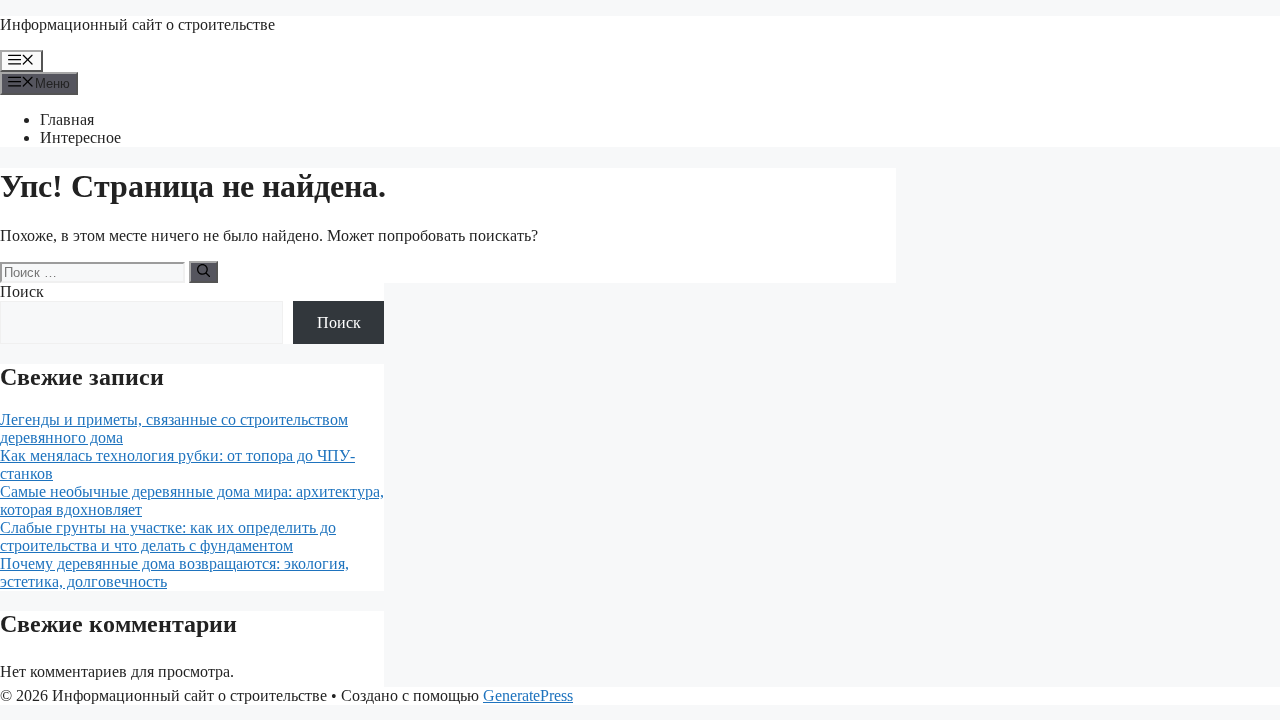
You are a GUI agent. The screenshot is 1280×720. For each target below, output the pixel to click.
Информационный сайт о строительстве (137, 24)
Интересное (80, 137)
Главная (67, 119)
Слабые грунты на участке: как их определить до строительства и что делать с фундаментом (168, 536)
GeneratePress (528, 695)
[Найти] (203, 272)
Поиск (22, 291)
